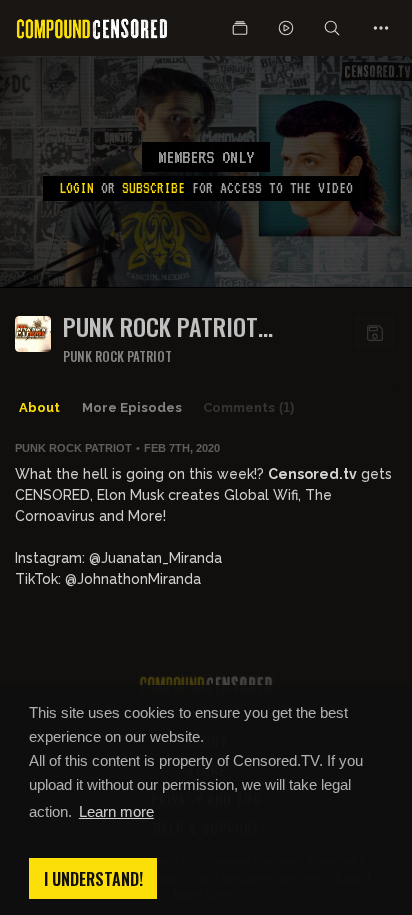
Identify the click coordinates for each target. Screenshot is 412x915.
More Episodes (132, 407)
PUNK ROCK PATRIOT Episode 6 (160, 326)
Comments (248, 407)
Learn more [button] (116, 811)
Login (76, 188)
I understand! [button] (93, 879)
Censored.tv (312, 474)
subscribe (153, 188)
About (39, 407)
